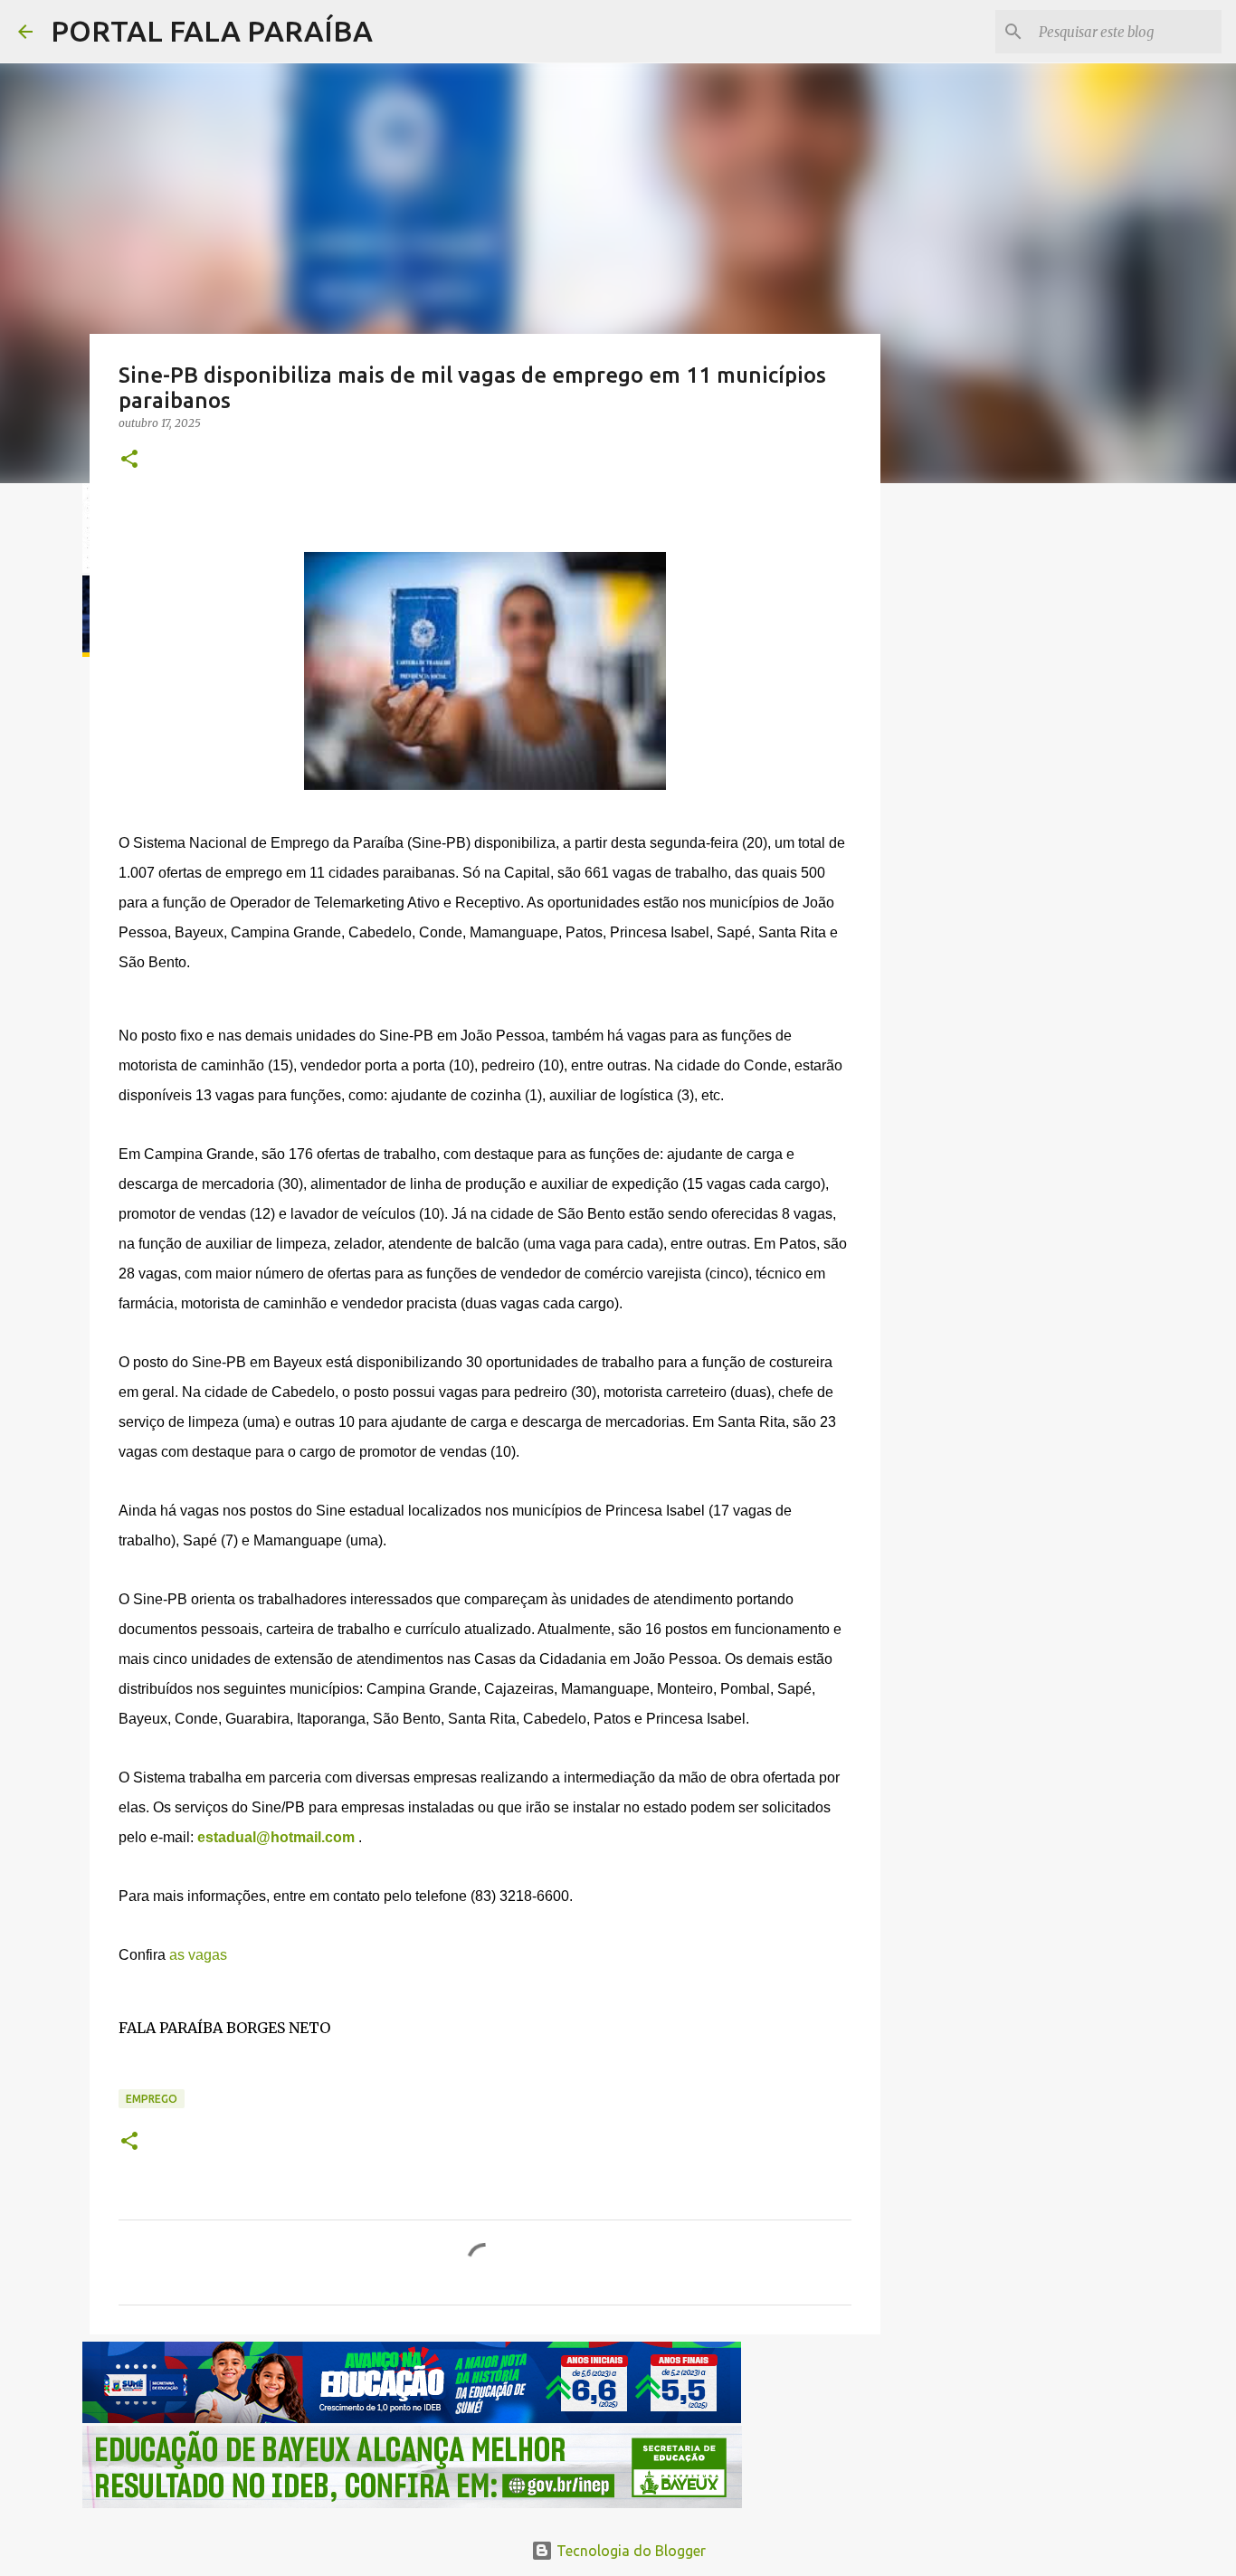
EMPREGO (152, 2099)
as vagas (198, 1955)
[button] (129, 460)
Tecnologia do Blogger (629, 2551)
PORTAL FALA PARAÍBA (212, 31)
